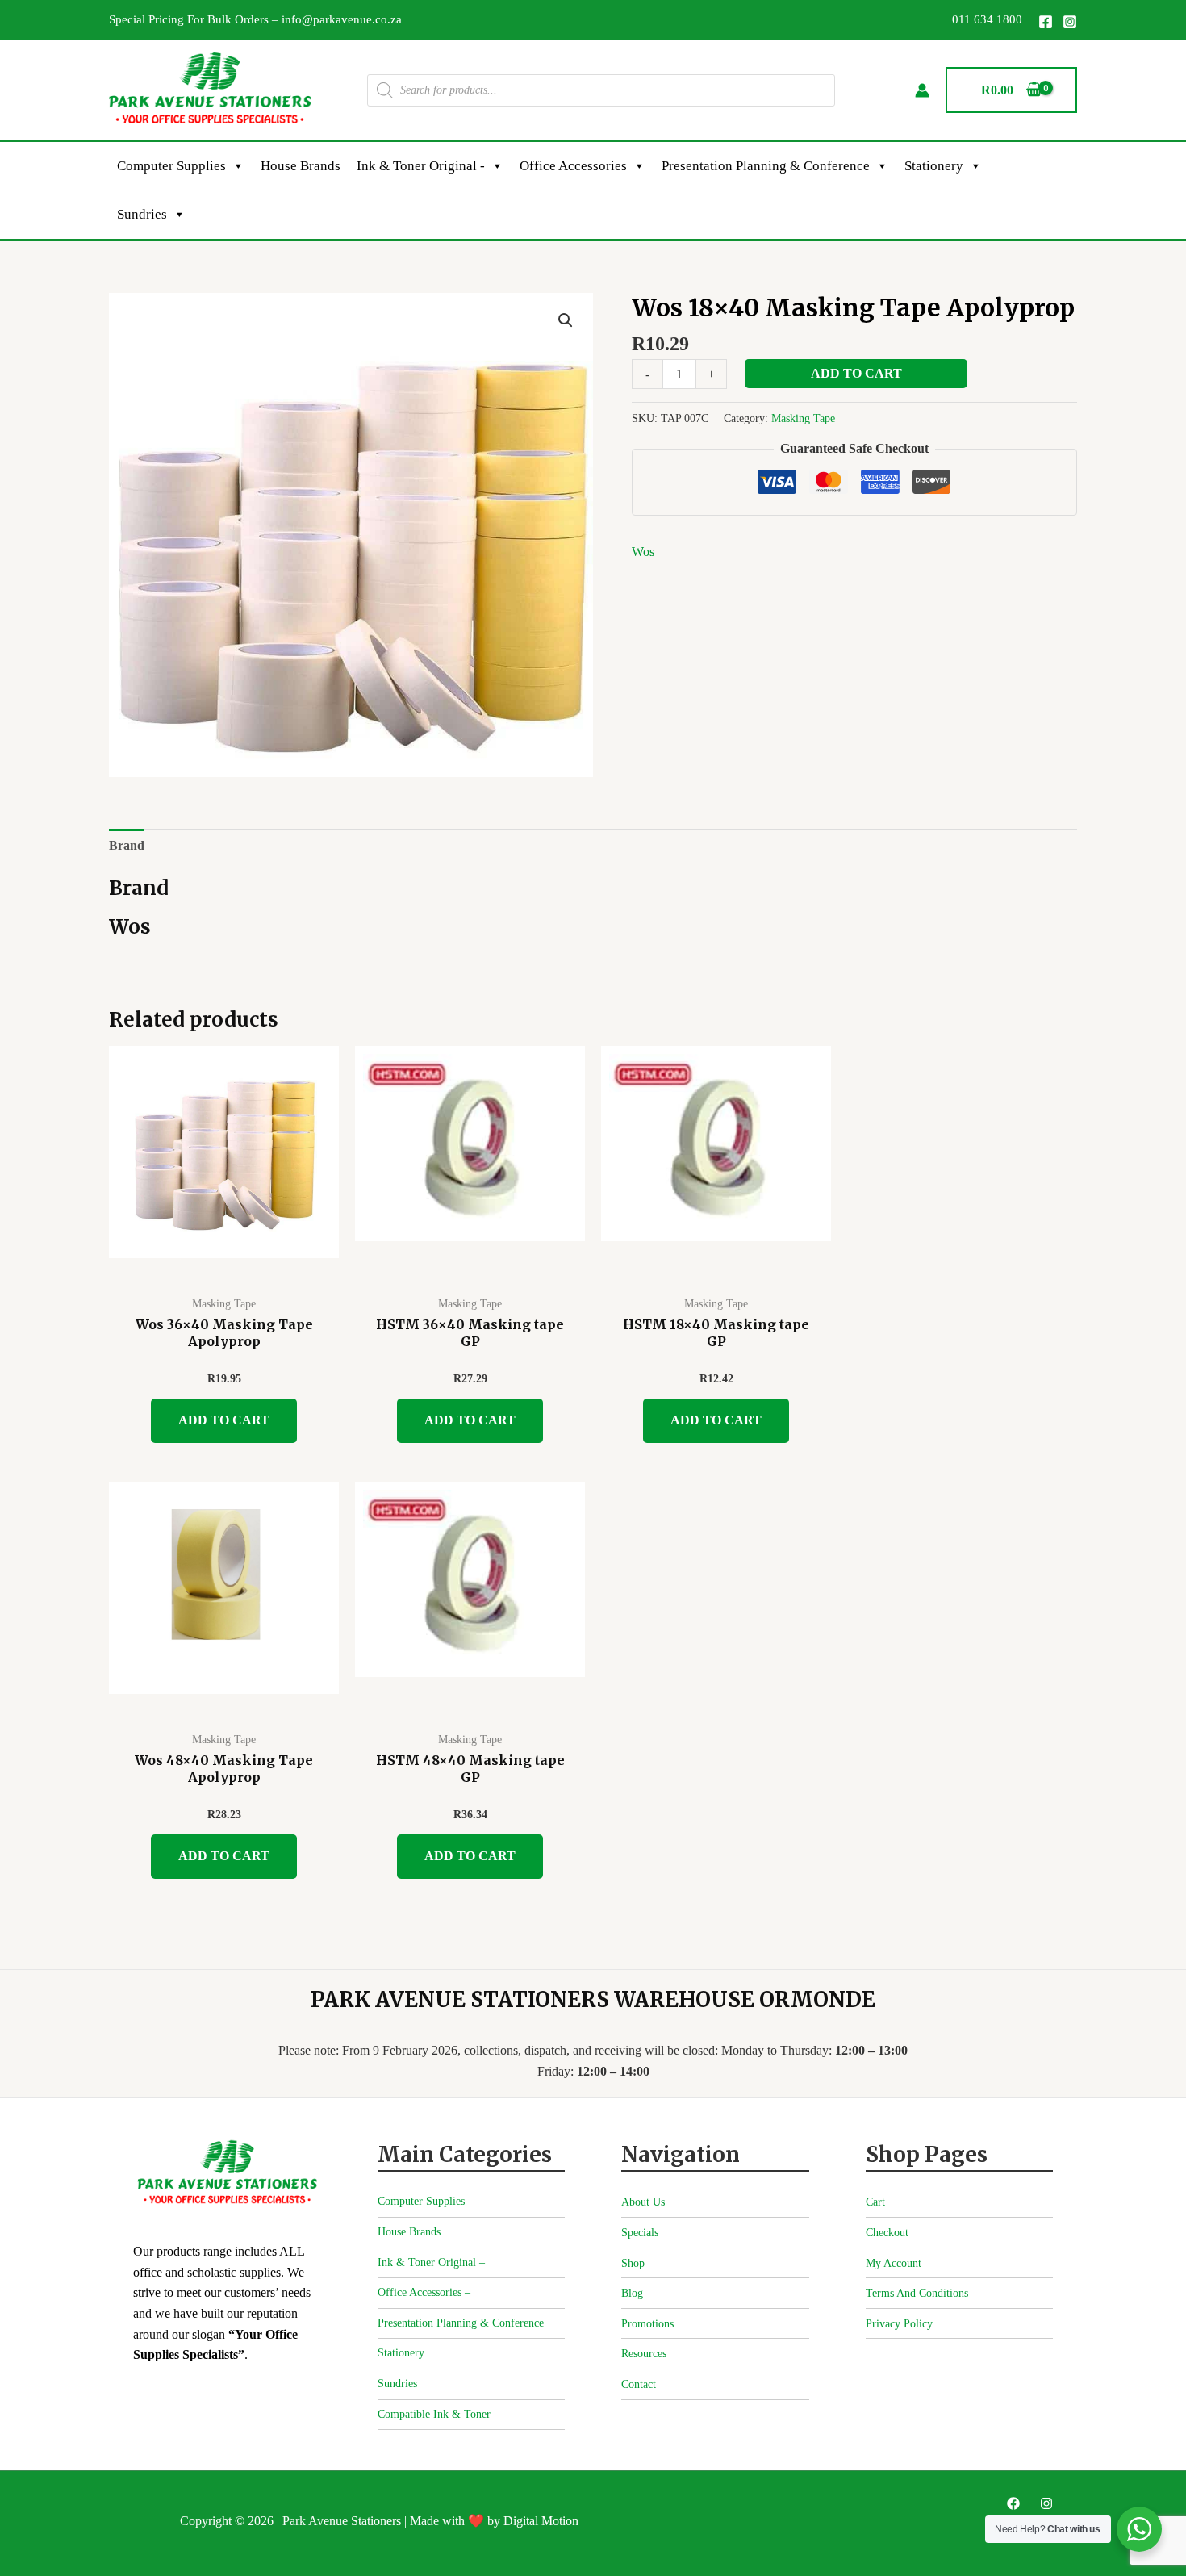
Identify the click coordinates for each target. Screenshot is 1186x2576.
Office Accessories (573, 166)
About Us (643, 2202)
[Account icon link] (922, 90)
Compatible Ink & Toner (434, 2414)
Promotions (647, 2324)
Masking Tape (803, 418)
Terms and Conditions (917, 2293)
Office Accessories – (424, 2292)
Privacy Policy (899, 2324)
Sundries (142, 214)
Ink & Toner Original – (431, 2262)
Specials (640, 2233)
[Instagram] (1070, 22)
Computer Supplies (171, 166)
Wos (643, 552)
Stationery (934, 166)
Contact (639, 2384)
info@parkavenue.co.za (342, 19)
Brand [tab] (127, 845)
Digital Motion (541, 2521)
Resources (644, 2354)
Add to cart (856, 373)
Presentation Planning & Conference (766, 166)
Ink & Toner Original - (421, 166)
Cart (875, 2202)
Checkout (887, 2233)
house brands (301, 166)
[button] (566, 320)
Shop (633, 2263)
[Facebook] (1046, 22)
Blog (632, 2293)
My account (894, 2263)
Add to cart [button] (224, 1420)
